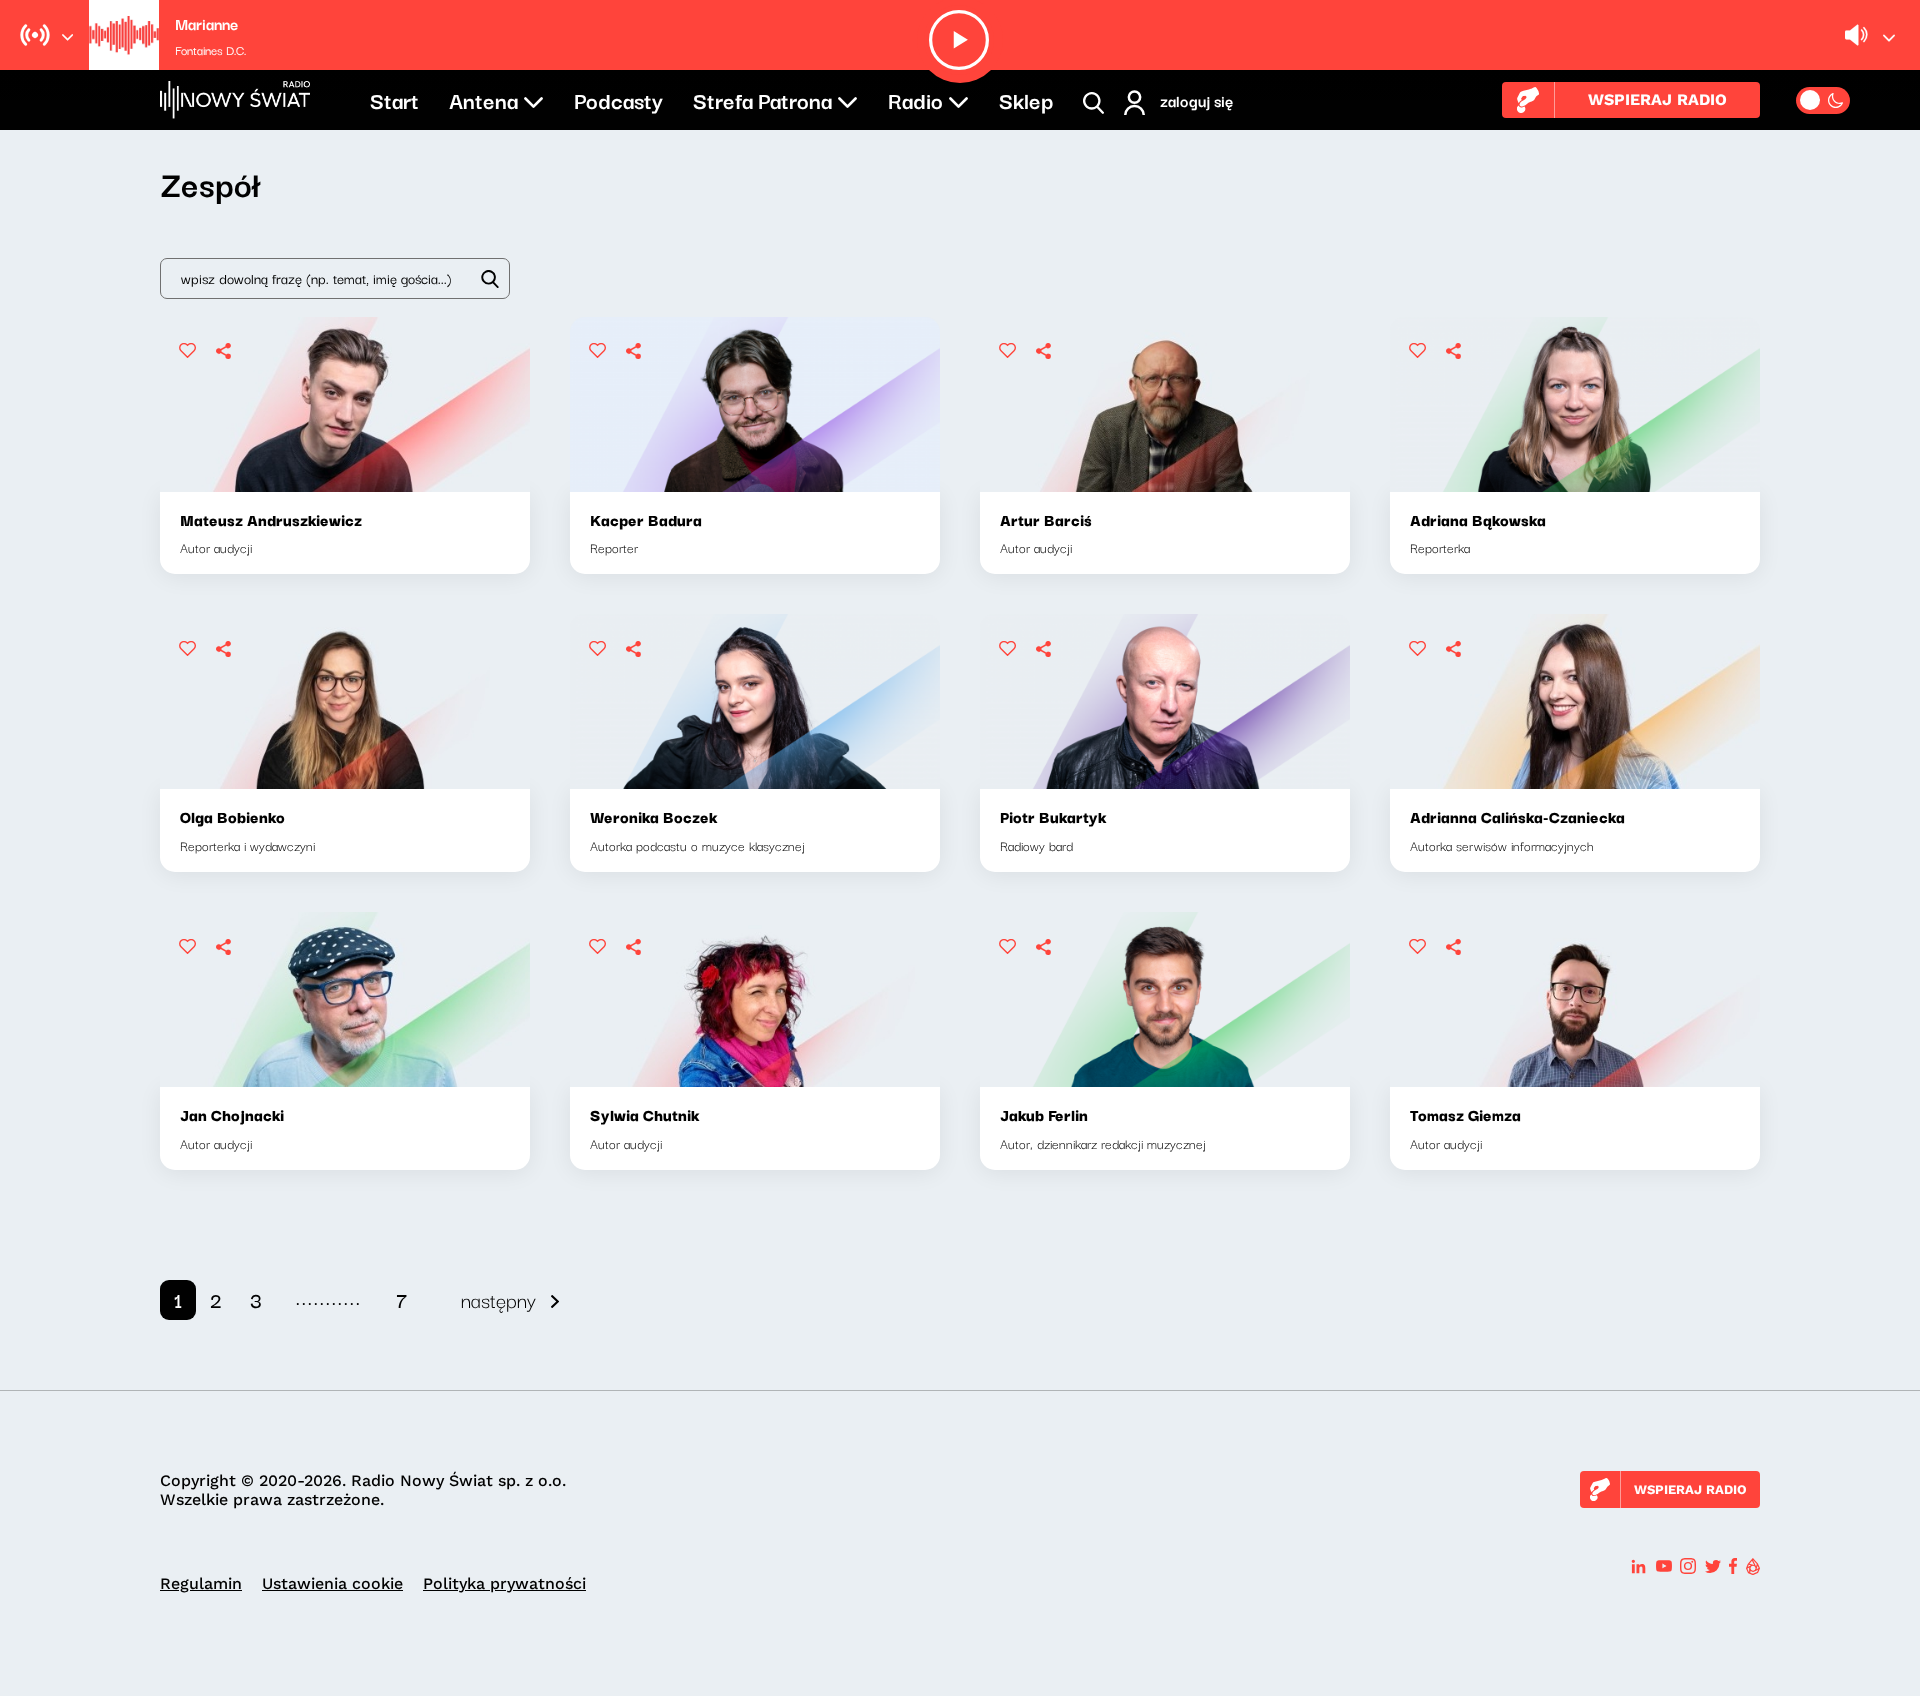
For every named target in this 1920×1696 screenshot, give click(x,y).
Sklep (1026, 99)
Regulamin (201, 1583)
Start (394, 99)
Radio (915, 99)
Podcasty (618, 99)
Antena (483, 99)
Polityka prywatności (504, 1583)
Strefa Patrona (762, 99)
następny (498, 1299)
